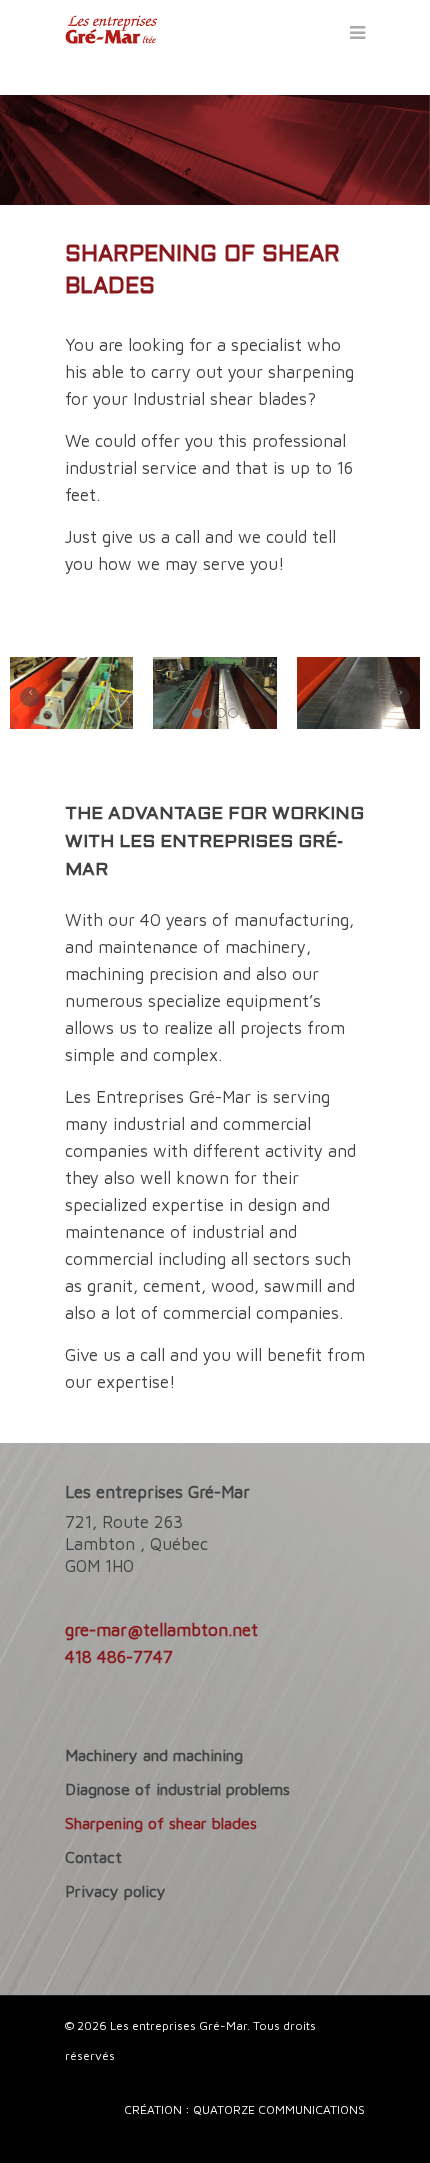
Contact (93, 1857)
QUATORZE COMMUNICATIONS (279, 2109)
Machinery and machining (154, 1755)
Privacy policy (115, 1891)
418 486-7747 (119, 1657)
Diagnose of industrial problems (177, 1789)
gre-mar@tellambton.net (161, 1630)
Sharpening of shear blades (161, 1823)
